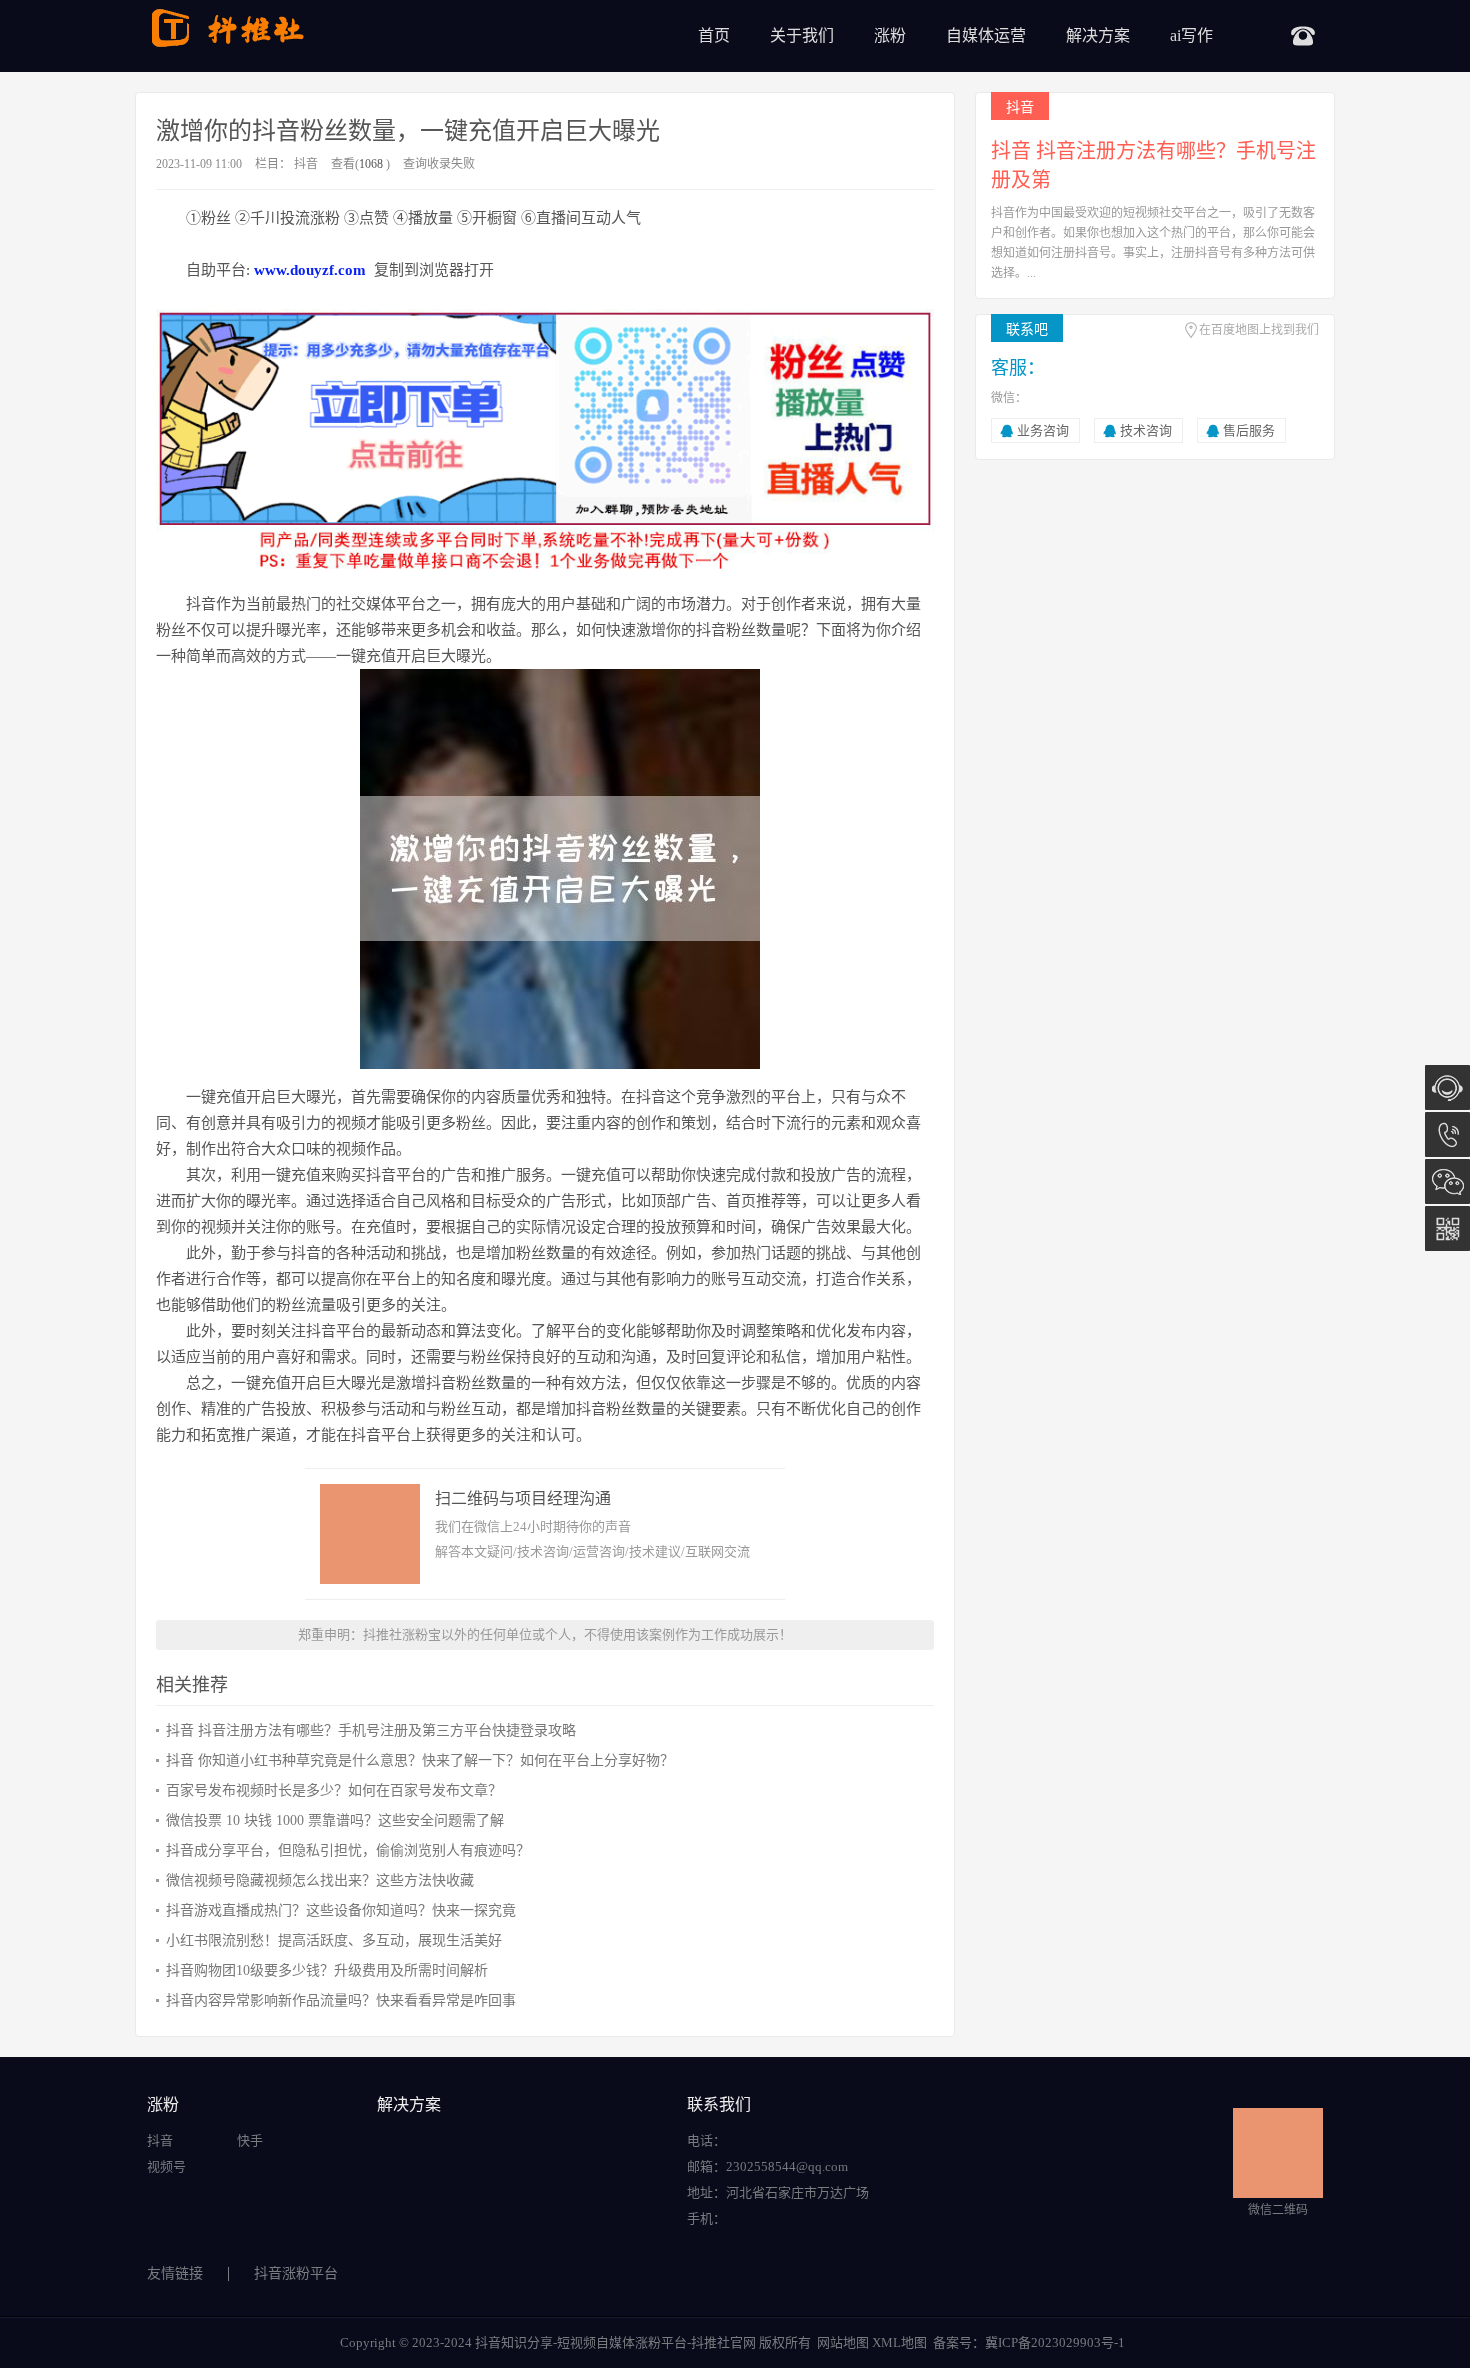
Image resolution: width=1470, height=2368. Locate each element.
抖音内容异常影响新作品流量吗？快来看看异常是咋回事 (341, 2000)
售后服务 (1249, 430)
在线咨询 (1447, 1087)
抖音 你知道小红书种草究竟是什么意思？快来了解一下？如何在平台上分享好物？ (420, 1760)
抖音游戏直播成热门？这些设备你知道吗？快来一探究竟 (341, 1910)
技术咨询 (1146, 430)
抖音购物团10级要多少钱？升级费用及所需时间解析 (327, 1970)
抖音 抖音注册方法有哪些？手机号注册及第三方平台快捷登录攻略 (371, 1730)
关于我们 (802, 35)
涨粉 (890, 35)
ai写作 (1191, 35)
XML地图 (899, 2342)
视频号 (166, 2166)
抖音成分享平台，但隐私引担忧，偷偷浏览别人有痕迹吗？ (348, 1850)
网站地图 (843, 2342)
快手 (250, 2140)
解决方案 (1098, 35)
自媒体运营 (986, 35)
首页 (714, 35)
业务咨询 (1043, 430)
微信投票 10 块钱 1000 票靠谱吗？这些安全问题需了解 (335, 1820)
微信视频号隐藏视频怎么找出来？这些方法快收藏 (320, 1880)
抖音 (306, 164)
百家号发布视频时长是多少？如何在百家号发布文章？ (334, 1790)
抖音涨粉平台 (296, 2273)
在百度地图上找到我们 (1259, 330)
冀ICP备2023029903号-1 (1055, 2342)
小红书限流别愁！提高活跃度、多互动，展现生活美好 (334, 1940)
